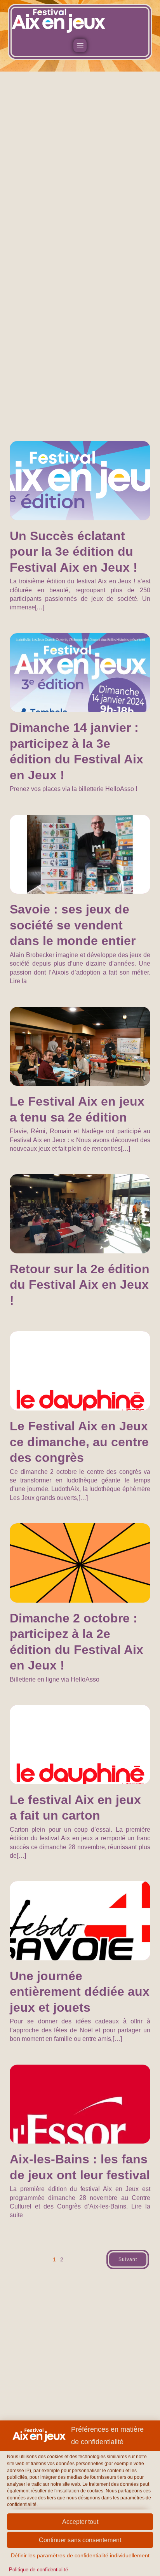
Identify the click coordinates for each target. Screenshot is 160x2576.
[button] (80, 2540)
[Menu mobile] (80, 45)
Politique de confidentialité (38, 2570)
